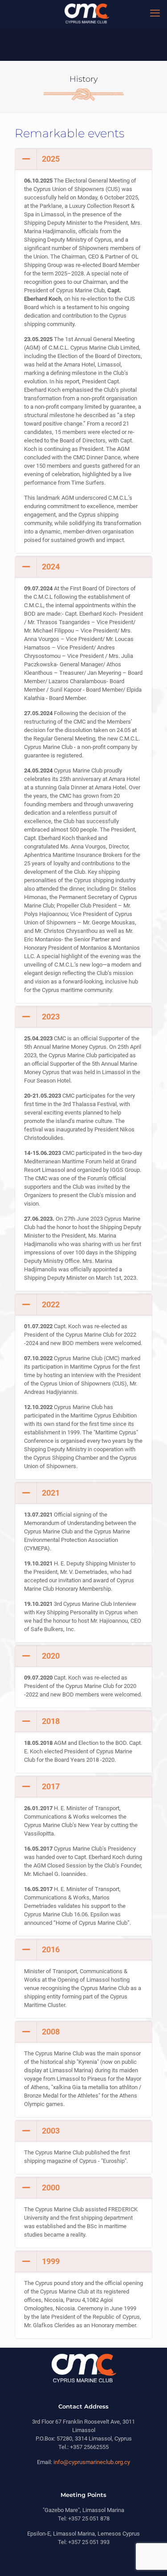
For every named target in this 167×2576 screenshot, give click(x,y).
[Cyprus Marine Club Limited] (87, 13)
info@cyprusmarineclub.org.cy (92, 2462)
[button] (83, 351)
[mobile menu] (155, 13)
